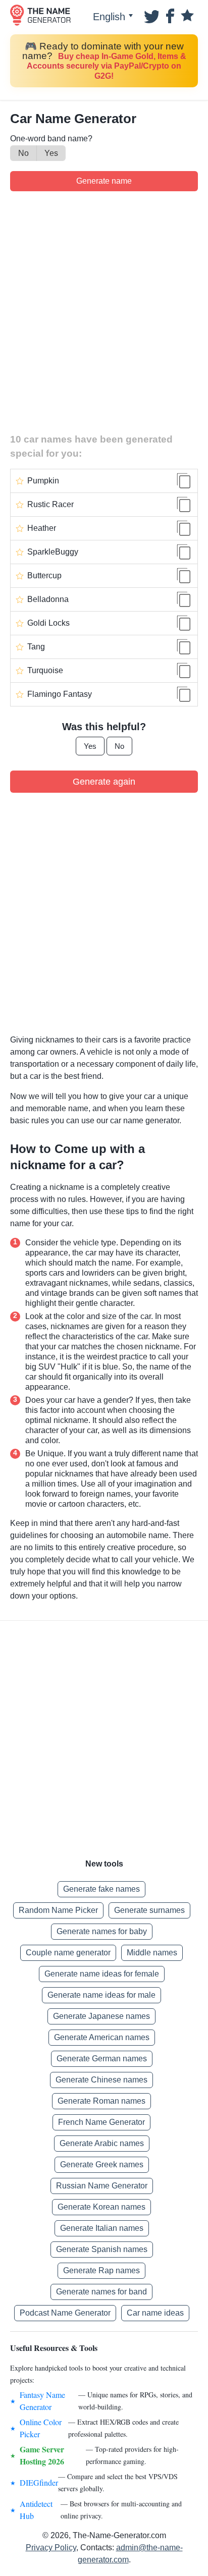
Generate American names (102, 2037)
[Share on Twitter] (150, 15)
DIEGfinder (39, 2482)
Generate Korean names (101, 2207)
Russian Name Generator (102, 2186)
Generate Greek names (102, 2164)
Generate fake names (101, 1889)
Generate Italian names (102, 2228)
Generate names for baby (102, 1931)
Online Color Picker (41, 2428)
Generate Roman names (101, 2101)
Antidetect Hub (36, 2510)
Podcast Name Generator (65, 2313)
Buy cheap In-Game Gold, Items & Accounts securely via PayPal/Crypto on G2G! (107, 66)
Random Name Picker (58, 1910)
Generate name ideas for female (102, 1974)
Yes (51, 153)
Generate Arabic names (102, 2143)
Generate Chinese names (101, 2080)
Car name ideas (155, 2313)
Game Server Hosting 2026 (42, 2455)
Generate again (104, 782)
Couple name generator (68, 1953)
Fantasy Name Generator (42, 2401)
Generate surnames (149, 1910)
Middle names (152, 1953)
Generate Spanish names (102, 2249)
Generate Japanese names (101, 2016)
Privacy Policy (51, 2547)
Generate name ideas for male (101, 1995)
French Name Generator (101, 2122)
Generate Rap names (101, 2270)
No (23, 153)
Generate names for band (101, 2292)
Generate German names (102, 2059)
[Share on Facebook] (169, 15)
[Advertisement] (104, 310)
